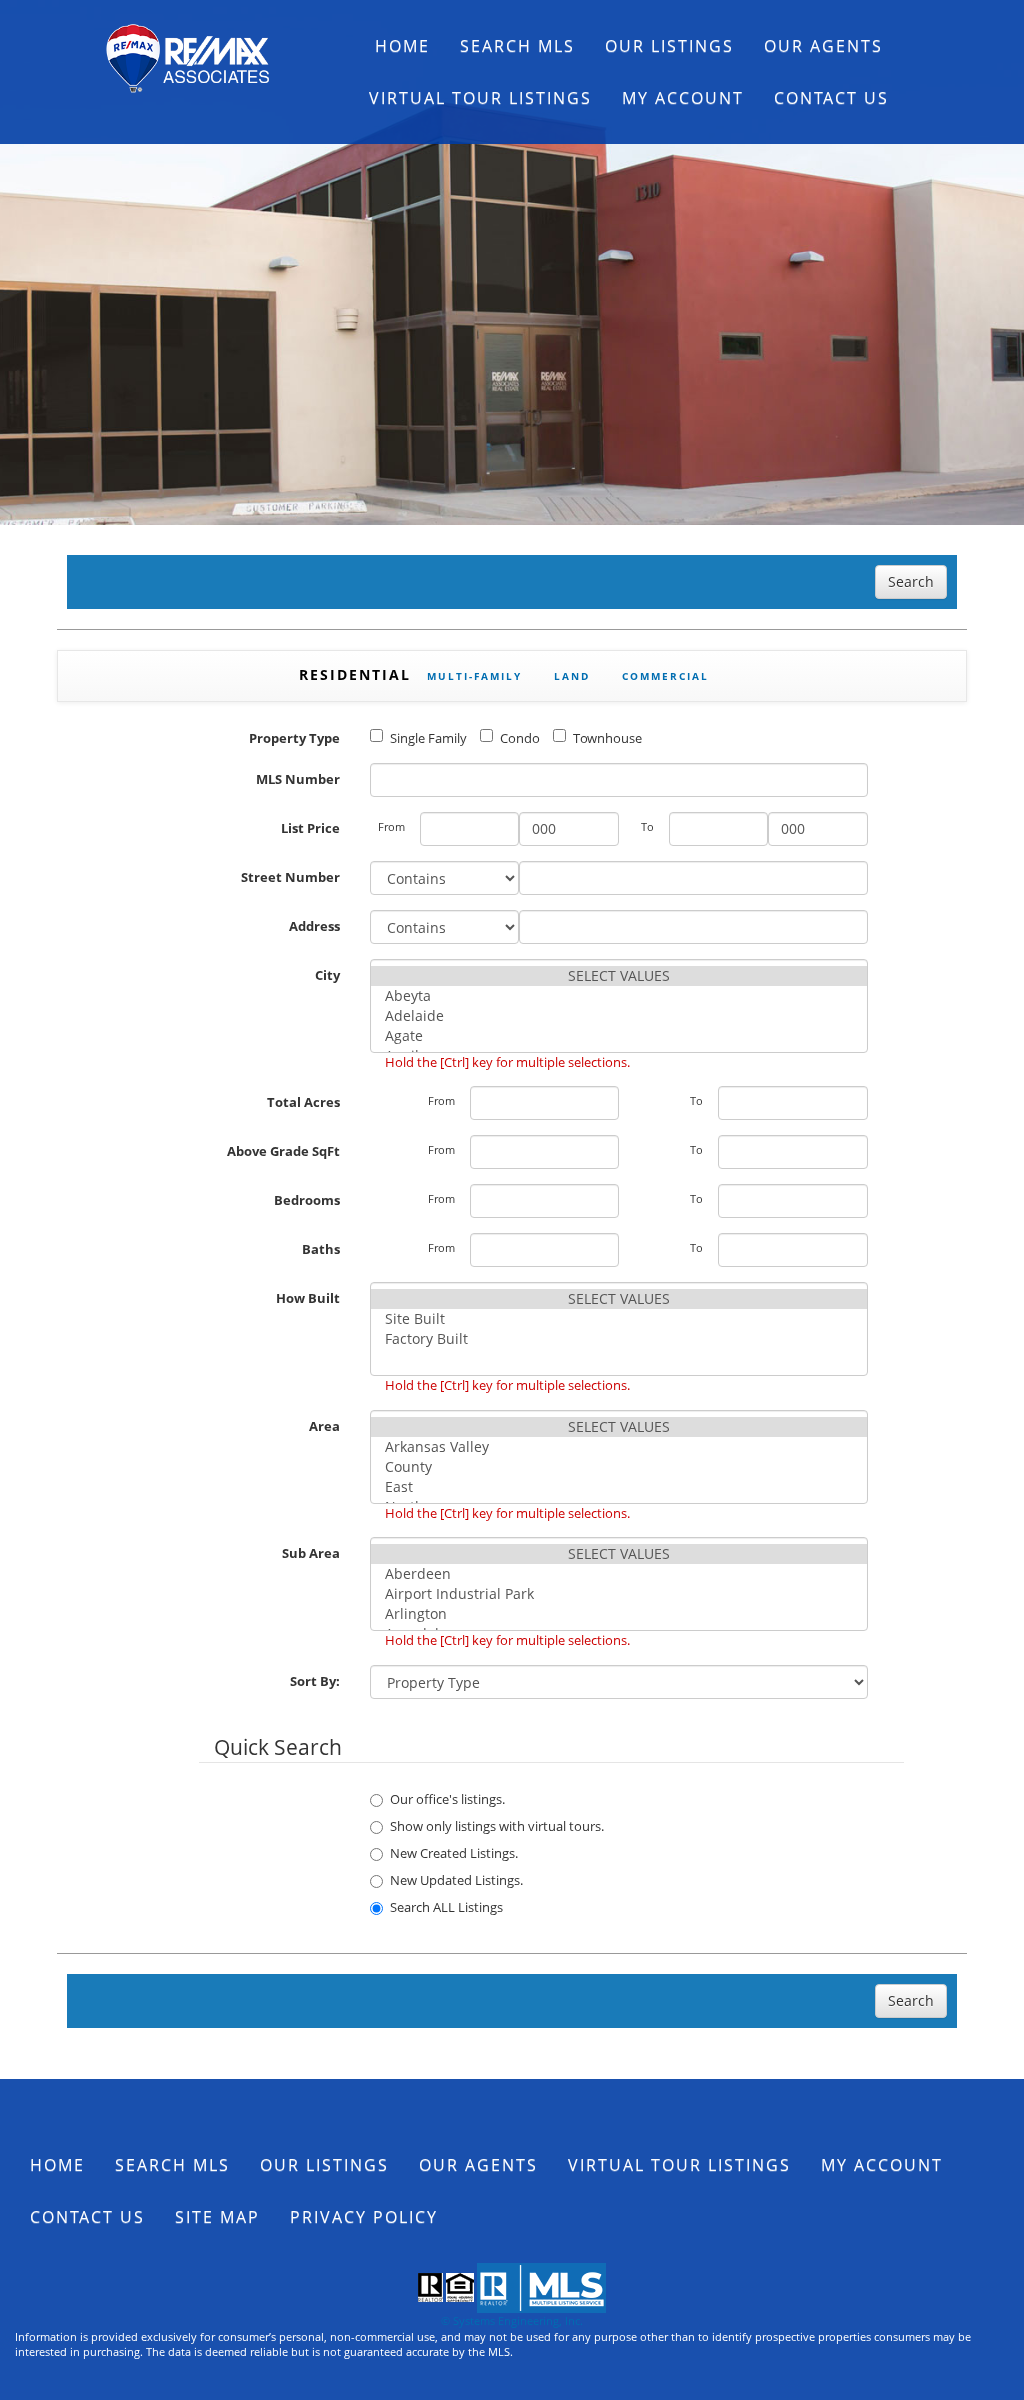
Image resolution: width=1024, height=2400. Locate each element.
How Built (308, 1298)
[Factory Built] (618, 1339)
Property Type (294, 738)
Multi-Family (474, 676)
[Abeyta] (618, 996)
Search (911, 581)
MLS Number (298, 779)
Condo (520, 738)
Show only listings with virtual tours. (497, 1826)
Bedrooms (307, 1200)
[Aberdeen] (618, 1574)
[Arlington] (618, 1614)
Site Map (217, 2217)
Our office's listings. (447, 1799)
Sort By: (315, 1681)
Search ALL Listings (446, 1907)
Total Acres (303, 1102)
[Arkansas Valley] (618, 1447)
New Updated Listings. (456, 1880)
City (327, 975)
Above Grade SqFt (283, 1151)
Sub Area (311, 1553)
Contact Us (831, 98)
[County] (618, 1467)
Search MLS (517, 46)
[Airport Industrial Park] (618, 1594)
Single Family (428, 738)
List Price (310, 828)
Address (314, 926)
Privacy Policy (364, 2217)
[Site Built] (618, 1319)
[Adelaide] (618, 1016)
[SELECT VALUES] (618, 976)
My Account (683, 98)
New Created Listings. (454, 1853)
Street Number (290, 877)
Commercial (665, 676)
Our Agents (823, 46)
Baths (321, 1249)
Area (324, 1426)
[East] (618, 1487)
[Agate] (618, 1036)
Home (402, 46)
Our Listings (669, 46)
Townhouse (607, 738)
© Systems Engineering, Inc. (512, 2320)
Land (572, 676)
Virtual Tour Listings (480, 98)
